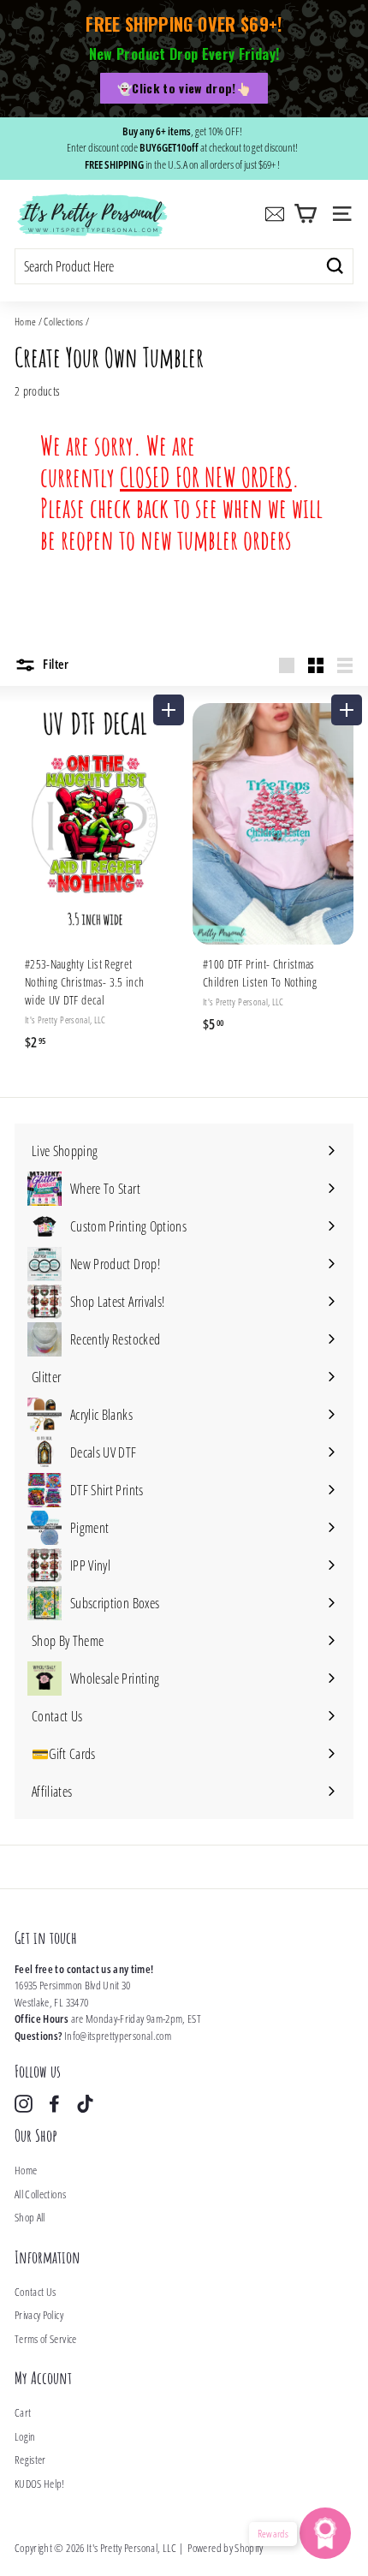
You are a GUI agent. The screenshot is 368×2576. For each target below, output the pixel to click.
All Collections (40, 2194)
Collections (63, 321)
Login (25, 2436)
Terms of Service (46, 2339)
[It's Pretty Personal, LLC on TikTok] (85, 2104)
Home (25, 321)
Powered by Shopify (225, 2548)
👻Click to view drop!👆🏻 (184, 88)
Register (30, 2460)
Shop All (30, 2217)
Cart (23, 2412)
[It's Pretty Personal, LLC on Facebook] (54, 2104)
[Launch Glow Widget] (325, 2533)
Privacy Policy (39, 2315)
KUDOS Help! (40, 2484)
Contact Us (36, 2292)
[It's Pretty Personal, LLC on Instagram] (24, 2104)
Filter (55, 664)
